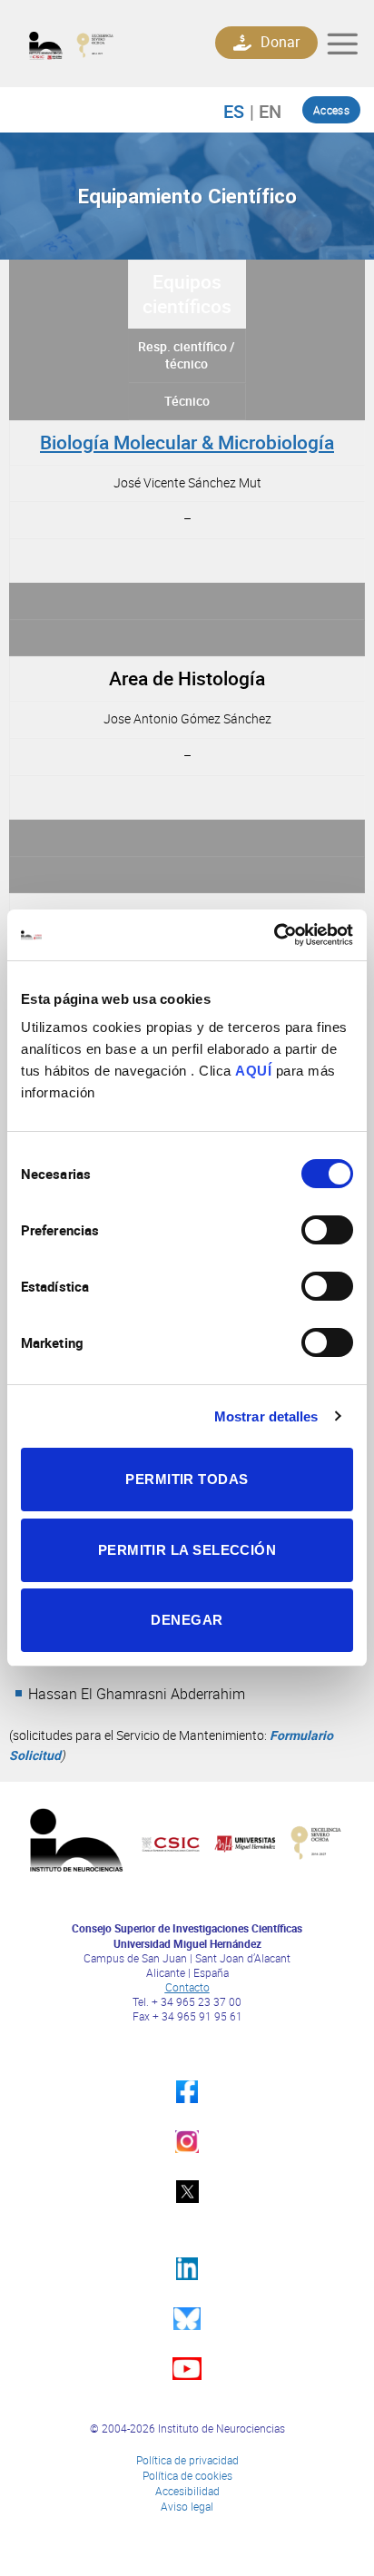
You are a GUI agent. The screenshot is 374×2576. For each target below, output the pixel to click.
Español (243, 111)
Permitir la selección (187, 1550)
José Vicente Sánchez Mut (187, 482)
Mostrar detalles (266, 1416)
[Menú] (342, 44)
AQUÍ (253, 1071)
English (266, 111)
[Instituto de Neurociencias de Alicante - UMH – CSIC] (98, 44)
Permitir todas (187, 1479)
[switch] (327, 1230)
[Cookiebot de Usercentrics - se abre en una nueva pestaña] (274, 935)
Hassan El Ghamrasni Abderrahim (137, 1694)
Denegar (187, 1620)
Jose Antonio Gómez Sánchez (187, 718)
